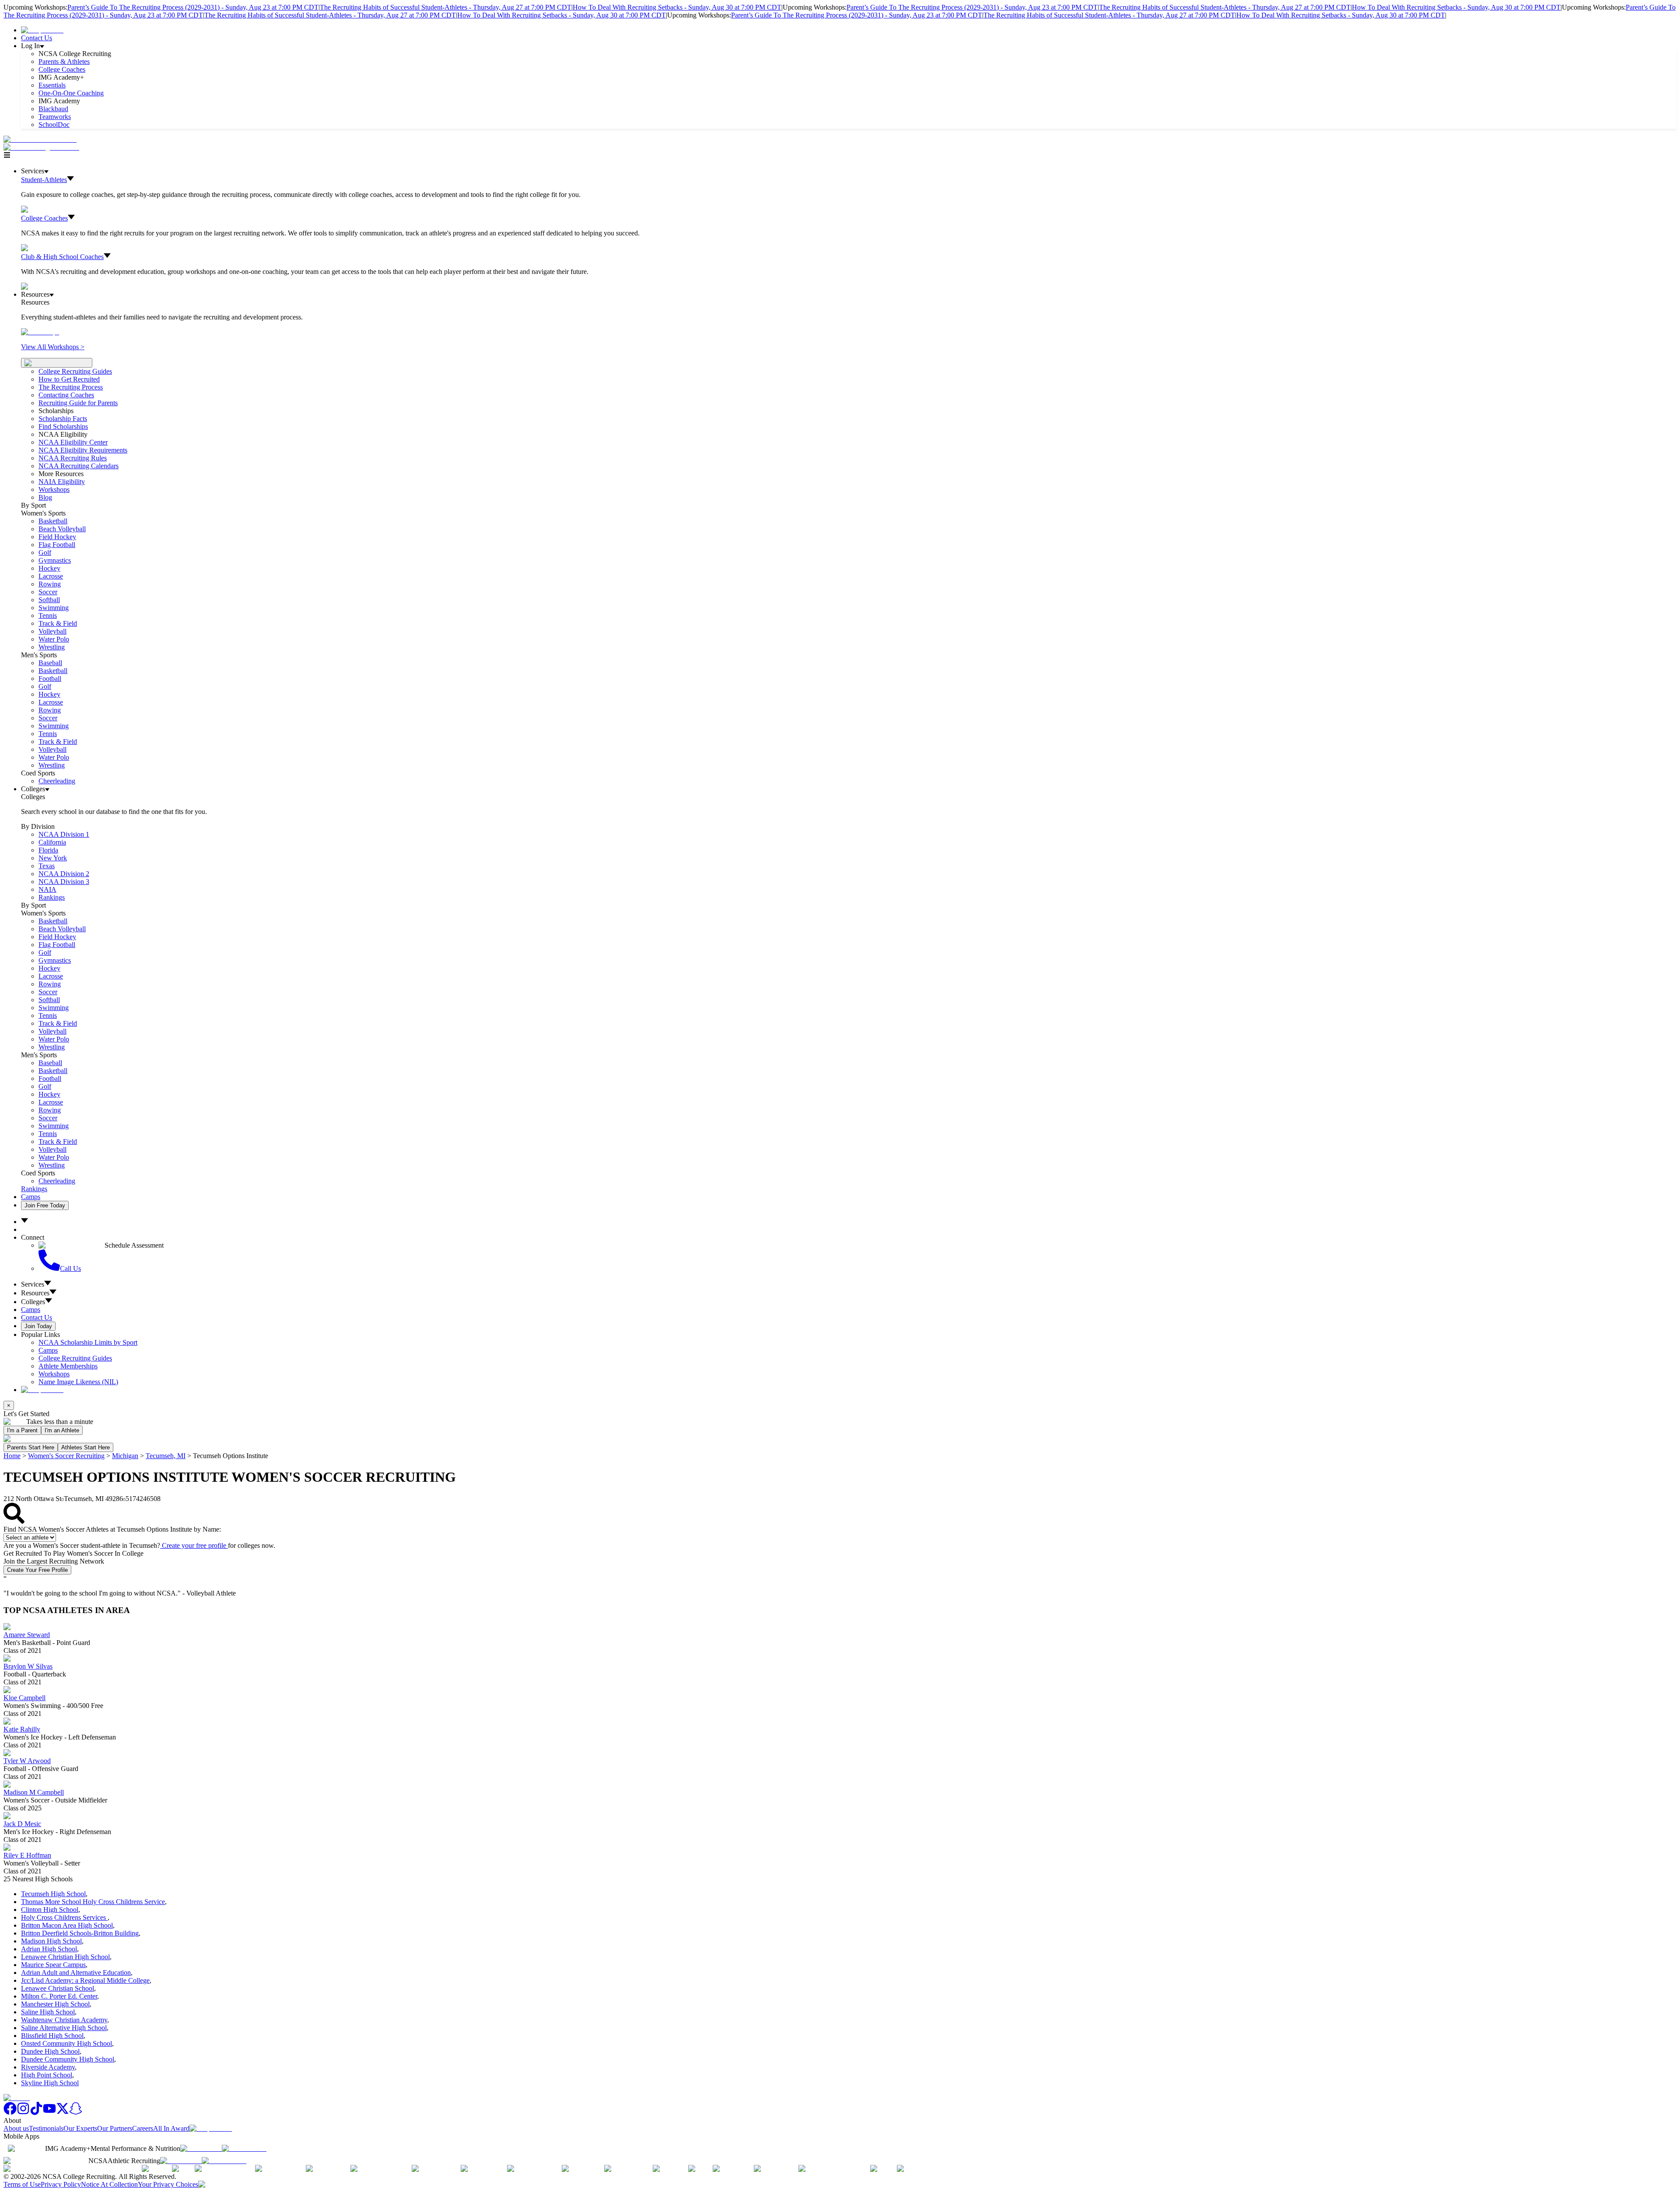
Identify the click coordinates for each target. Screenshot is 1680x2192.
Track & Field (58, 623)
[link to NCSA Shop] (42, 30)
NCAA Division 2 (64, 874)
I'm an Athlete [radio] (62, 1430)
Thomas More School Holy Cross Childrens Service (93, 1902)
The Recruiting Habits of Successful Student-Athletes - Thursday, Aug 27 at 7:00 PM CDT (446, 7)
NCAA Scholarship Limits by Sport (88, 1342)
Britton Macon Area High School (67, 1925)
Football (50, 679)
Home (12, 1456)
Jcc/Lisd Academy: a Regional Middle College (85, 1980)
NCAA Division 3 (64, 882)
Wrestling (52, 647)
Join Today (38, 1326)
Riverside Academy (48, 2067)
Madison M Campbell (34, 1792)
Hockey (49, 568)
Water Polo (54, 639)
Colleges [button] (33, 1302)
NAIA (47, 889)
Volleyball (52, 631)
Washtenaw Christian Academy (64, 2020)
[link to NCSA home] (17, 2098)
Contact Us (37, 38)
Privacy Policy (61, 2184)
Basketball (53, 521)
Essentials (52, 85)
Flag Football (57, 545)
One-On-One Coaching (71, 93)
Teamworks (55, 117)
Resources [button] (35, 1293)
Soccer (48, 592)
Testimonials (46, 2128)
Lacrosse (51, 576)
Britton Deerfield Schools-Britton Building (80, 1933)
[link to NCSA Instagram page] (23, 2113)
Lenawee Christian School (58, 1988)
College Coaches (62, 69)
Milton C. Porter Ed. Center (59, 1996)
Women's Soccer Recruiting (66, 1456)
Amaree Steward (27, 1635)
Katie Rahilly (22, 1729)
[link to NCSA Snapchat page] (76, 2113)
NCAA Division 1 (64, 834)
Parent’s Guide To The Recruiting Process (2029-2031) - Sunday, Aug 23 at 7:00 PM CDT (193, 7)
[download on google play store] (246, 2148)
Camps (31, 1197)
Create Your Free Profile (37, 1570)
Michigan (125, 1456)
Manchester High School (55, 2004)
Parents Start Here (31, 1447)
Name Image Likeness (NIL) (78, 1382)
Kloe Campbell (24, 1698)
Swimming (54, 608)
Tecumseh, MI (166, 1456)
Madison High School (51, 1941)
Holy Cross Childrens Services (64, 1917)
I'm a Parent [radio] (22, 1430)
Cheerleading (57, 781)
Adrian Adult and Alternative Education (76, 1973)
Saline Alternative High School (64, 2028)
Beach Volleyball (62, 529)
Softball (49, 600)
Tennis (48, 616)
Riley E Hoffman (27, 1855)
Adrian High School (49, 1949)
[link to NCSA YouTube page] (49, 2113)
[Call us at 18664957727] (40, 139)
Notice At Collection (109, 2184)
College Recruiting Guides (75, 371)
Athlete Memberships (68, 1366)
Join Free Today (45, 1205)
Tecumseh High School (53, 1894)
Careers (143, 2128)
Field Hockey (57, 537)
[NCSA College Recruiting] (43, 147)
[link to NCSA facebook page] (10, 2113)
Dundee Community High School (68, 2059)
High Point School (47, 2075)
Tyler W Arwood (27, 1761)
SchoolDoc (54, 125)
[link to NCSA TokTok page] (36, 2113)
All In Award (171, 2128)
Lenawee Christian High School (65, 1957)
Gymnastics (55, 560)
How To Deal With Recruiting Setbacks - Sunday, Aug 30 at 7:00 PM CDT (677, 7)
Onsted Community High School (66, 2043)
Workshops (54, 1374)
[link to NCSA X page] (63, 2113)
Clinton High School (50, 1910)
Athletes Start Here (86, 1447)
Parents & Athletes (64, 61)
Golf (45, 552)
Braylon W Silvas (28, 1666)
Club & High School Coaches (62, 257)
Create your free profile (194, 1545)
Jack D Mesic (22, 1824)
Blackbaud (53, 109)
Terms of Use (22, 2184)
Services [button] (33, 1284)
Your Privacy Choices (168, 2184)
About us (16, 2128)
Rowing (50, 584)
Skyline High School (50, 2083)
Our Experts (80, 2128)
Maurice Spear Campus (53, 1965)
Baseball (50, 663)
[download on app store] (201, 2148)
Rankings (52, 897)
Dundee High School (50, 2051)
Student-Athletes (44, 180)
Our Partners (115, 2128)
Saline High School (48, 2012)
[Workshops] (40, 332)
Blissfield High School (52, 2036)
